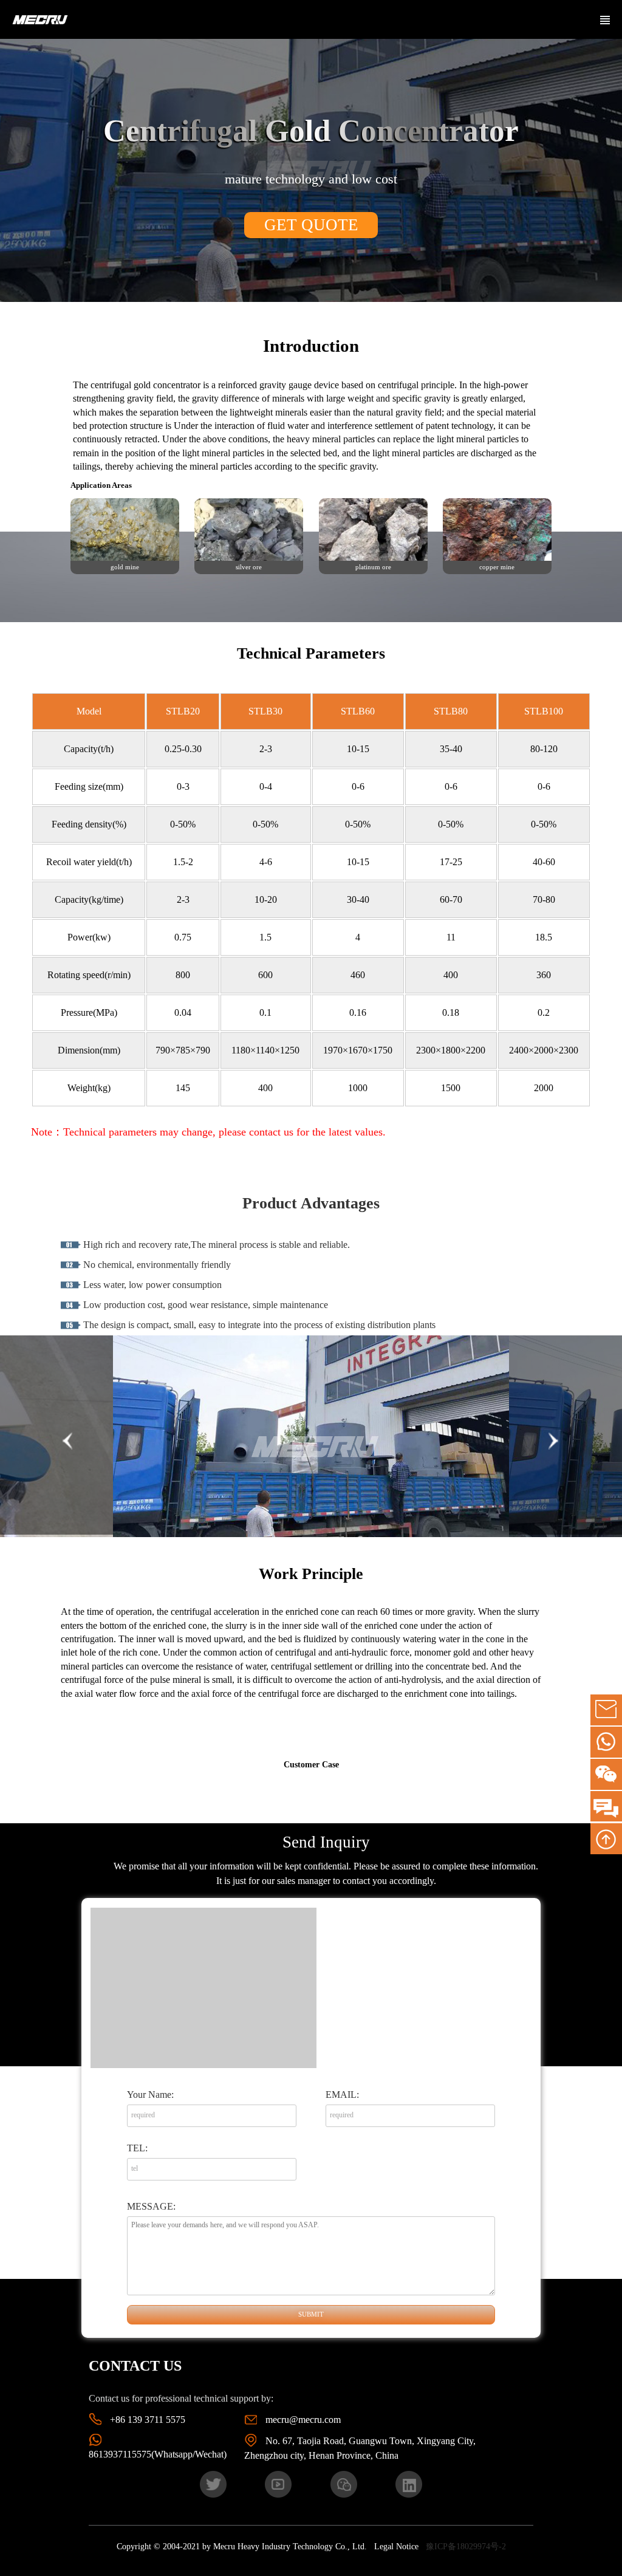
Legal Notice (396, 2547)
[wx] (344, 2484)
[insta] (409, 2484)
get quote (311, 225)
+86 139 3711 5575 (148, 2420)
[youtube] (278, 2484)
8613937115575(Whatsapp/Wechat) (158, 2454)
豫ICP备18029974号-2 (466, 2547)
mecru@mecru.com (303, 2420)
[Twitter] (213, 2484)
